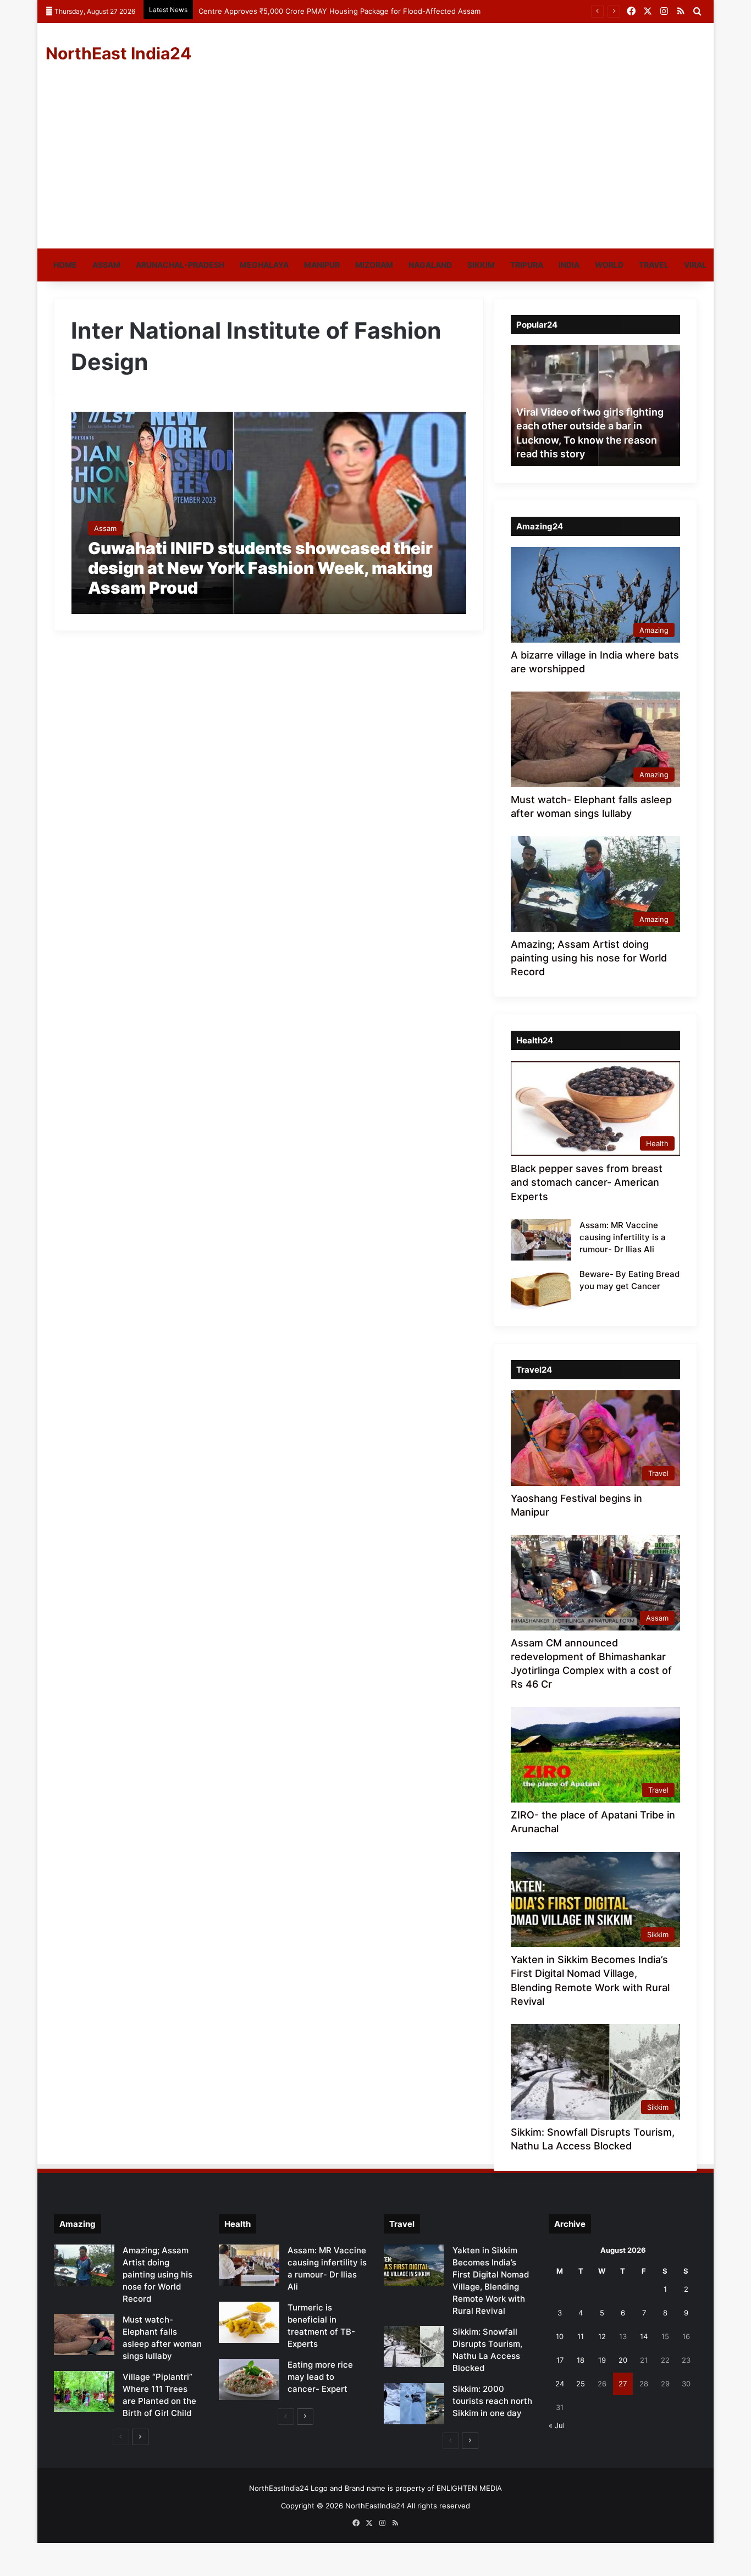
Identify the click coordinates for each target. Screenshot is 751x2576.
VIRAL (695, 265)
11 (581, 2336)
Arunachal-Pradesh (180, 265)
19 (602, 2360)
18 (581, 2360)
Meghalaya (264, 265)
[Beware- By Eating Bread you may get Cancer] (541, 1289)
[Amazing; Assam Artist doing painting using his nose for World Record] (84, 2265)
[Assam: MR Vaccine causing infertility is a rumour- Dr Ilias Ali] (541, 1240)
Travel (654, 265)
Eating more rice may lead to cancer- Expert (320, 2377)
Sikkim (481, 265)
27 (623, 2384)
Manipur (322, 265)
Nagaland (430, 265)
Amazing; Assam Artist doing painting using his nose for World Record (589, 958)
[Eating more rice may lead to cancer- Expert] (249, 2379)
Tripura (527, 265)
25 (581, 2384)
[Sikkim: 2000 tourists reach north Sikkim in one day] (414, 2404)
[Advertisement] (375, 166)
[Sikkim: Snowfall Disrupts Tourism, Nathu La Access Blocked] (414, 2346)
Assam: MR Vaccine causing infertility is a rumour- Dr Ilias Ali (623, 1237)
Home (65, 265)
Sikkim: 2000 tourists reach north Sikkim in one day (492, 2401)
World (609, 265)
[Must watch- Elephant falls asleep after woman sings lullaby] (84, 2334)
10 (560, 2336)
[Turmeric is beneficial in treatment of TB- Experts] (249, 2322)
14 (644, 2336)
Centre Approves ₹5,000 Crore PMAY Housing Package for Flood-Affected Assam (339, 11)
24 (560, 2384)
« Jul (557, 2425)
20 (623, 2360)
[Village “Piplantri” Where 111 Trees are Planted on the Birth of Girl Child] (84, 2392)
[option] (600, 406)
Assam (106, 265)
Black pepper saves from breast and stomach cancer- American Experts (587, 1182)
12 (602, 2336)
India (569, 265)
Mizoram (374, 265)
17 (560, 2360)
